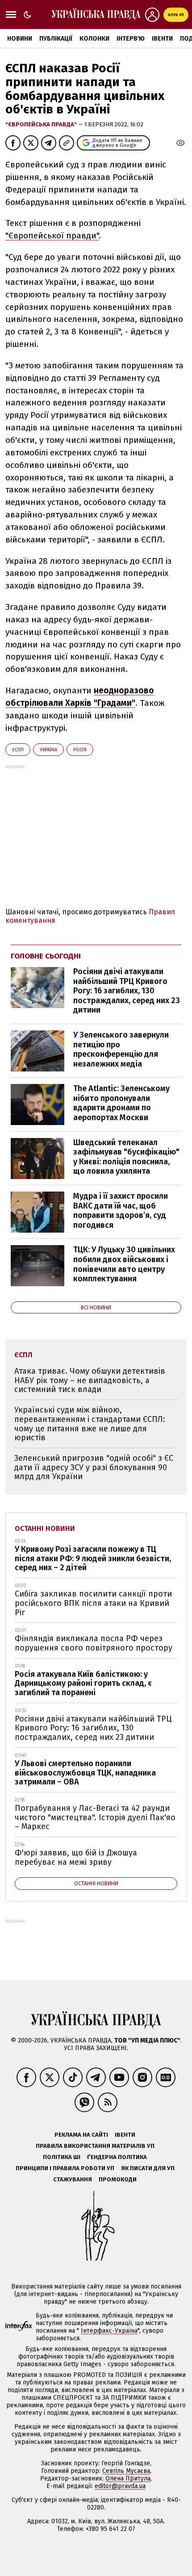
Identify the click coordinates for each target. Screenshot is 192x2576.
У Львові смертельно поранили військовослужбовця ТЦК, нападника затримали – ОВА (85, 1773)
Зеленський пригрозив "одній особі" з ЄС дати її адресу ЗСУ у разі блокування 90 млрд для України (94, 1467)
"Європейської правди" (52, 236)
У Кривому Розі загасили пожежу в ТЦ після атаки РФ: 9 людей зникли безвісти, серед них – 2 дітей (93, 1558)
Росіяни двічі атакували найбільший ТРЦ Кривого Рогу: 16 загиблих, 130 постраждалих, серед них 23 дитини (127, 991)
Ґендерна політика (117, 2157)
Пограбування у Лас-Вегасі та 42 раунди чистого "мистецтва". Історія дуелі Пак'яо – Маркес (95, 1817)
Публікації (56, 39)
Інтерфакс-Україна (109, 2331)
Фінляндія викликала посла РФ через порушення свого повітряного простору (94, 1643)
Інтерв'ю (131, 39)
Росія (80, 750)
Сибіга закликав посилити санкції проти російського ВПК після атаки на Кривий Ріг (93, 1603)
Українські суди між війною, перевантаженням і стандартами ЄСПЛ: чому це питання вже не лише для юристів (90, 1424)
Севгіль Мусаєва (126, 2471)
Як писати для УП (148, 2168)
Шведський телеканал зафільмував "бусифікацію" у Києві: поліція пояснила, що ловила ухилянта (126, 1157)
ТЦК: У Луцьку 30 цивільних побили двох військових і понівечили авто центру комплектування (124, 1264)
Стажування (73, 2179)
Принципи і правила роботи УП (65, 2168)
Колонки (94, 39)
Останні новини (45, 1528)
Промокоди (118, 2179)
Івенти (162, 39)
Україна (48, 750)
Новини (20, 39)
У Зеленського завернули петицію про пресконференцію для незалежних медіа (121, 1049)
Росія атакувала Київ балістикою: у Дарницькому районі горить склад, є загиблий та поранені (83, 1683)
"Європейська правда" (42, 124)
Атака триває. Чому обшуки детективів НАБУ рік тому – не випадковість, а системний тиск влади (90, 1380)
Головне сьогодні (46, 956)
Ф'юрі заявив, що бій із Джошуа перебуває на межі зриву (76, 1857)
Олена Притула (128, 2478)
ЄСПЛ (18, 750)
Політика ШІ (62, 2157)
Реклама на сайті (81, 2135)
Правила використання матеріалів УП (95, 2146)
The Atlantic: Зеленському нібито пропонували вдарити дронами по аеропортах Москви (121, 1103)
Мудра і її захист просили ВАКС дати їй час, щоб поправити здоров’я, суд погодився (121, 1211)
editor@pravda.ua (120, 2486)
